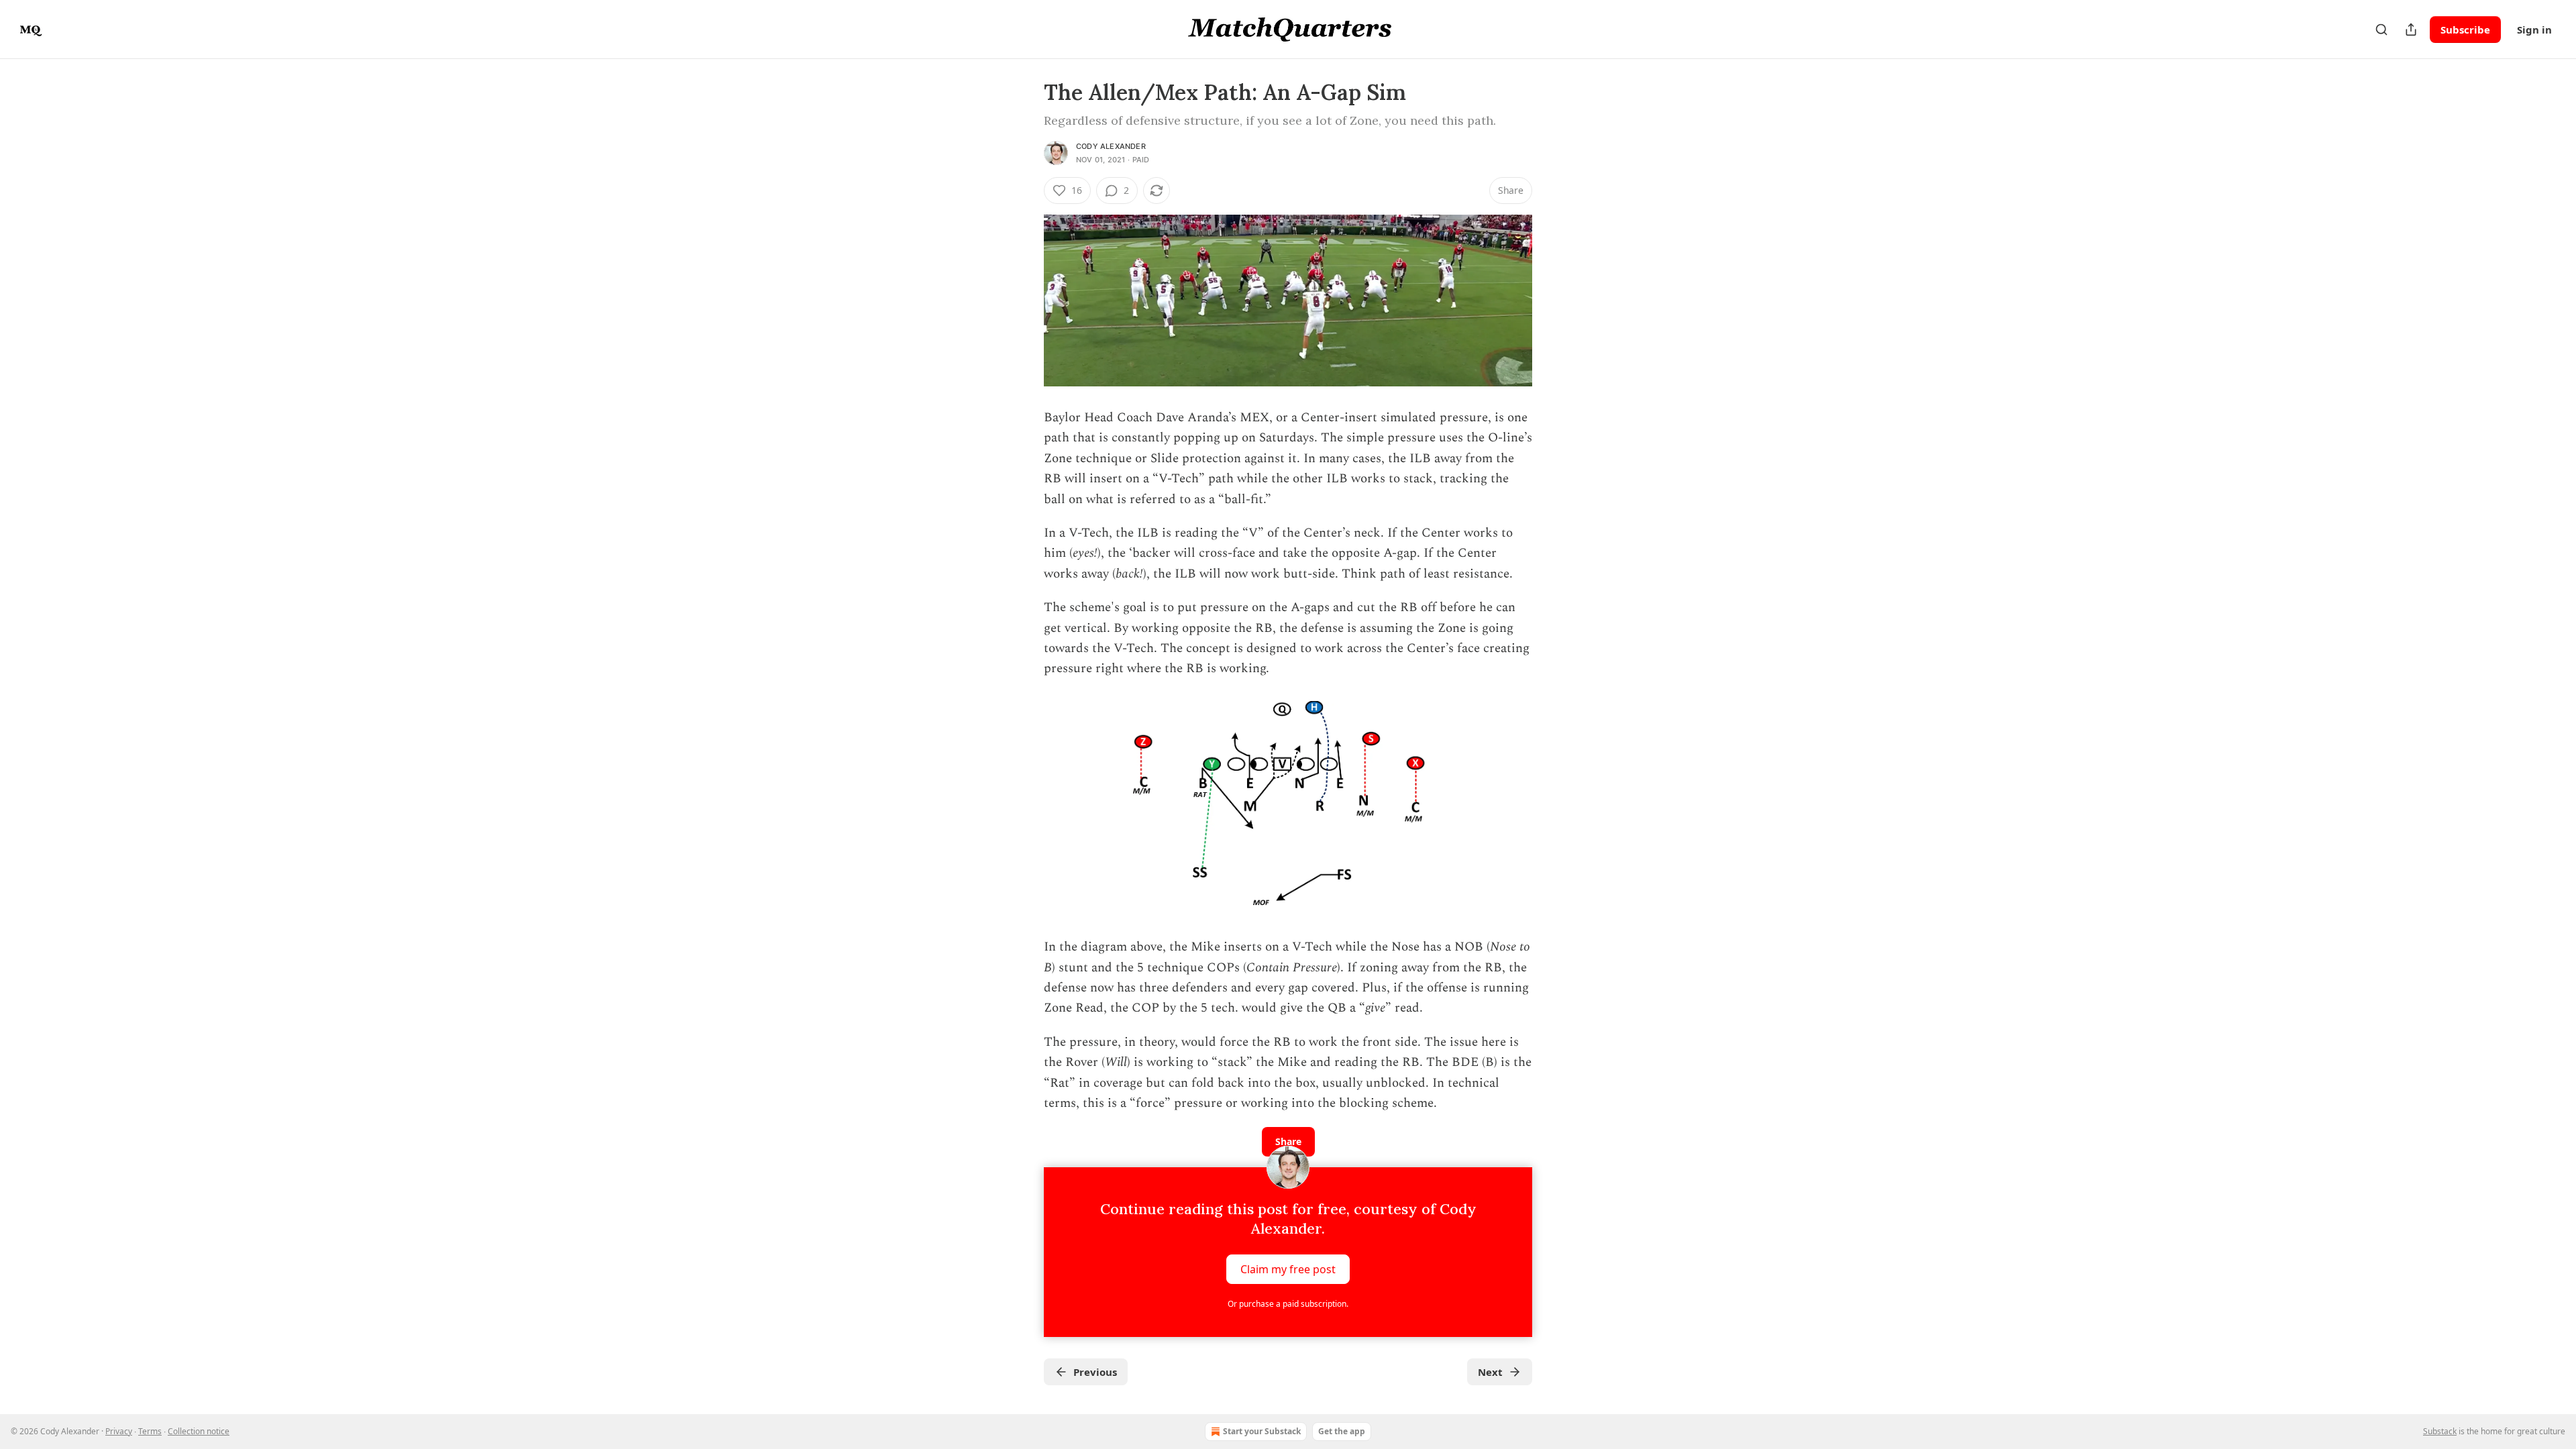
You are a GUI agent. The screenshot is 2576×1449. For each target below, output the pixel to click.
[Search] (2381, 30)
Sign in (2534, 30)
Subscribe (2465, 30)
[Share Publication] (2411, 30)
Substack (2440, 1431)
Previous (1095, 1372)
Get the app (1342, 1431)
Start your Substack (1262, 1431)
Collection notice (199, 1431)
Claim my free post (1288, 1269)
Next (1490, 1372)
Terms (150, 1431)
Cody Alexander (1111, 146)
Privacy (119, 1431)
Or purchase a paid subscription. (1288, 1304)
